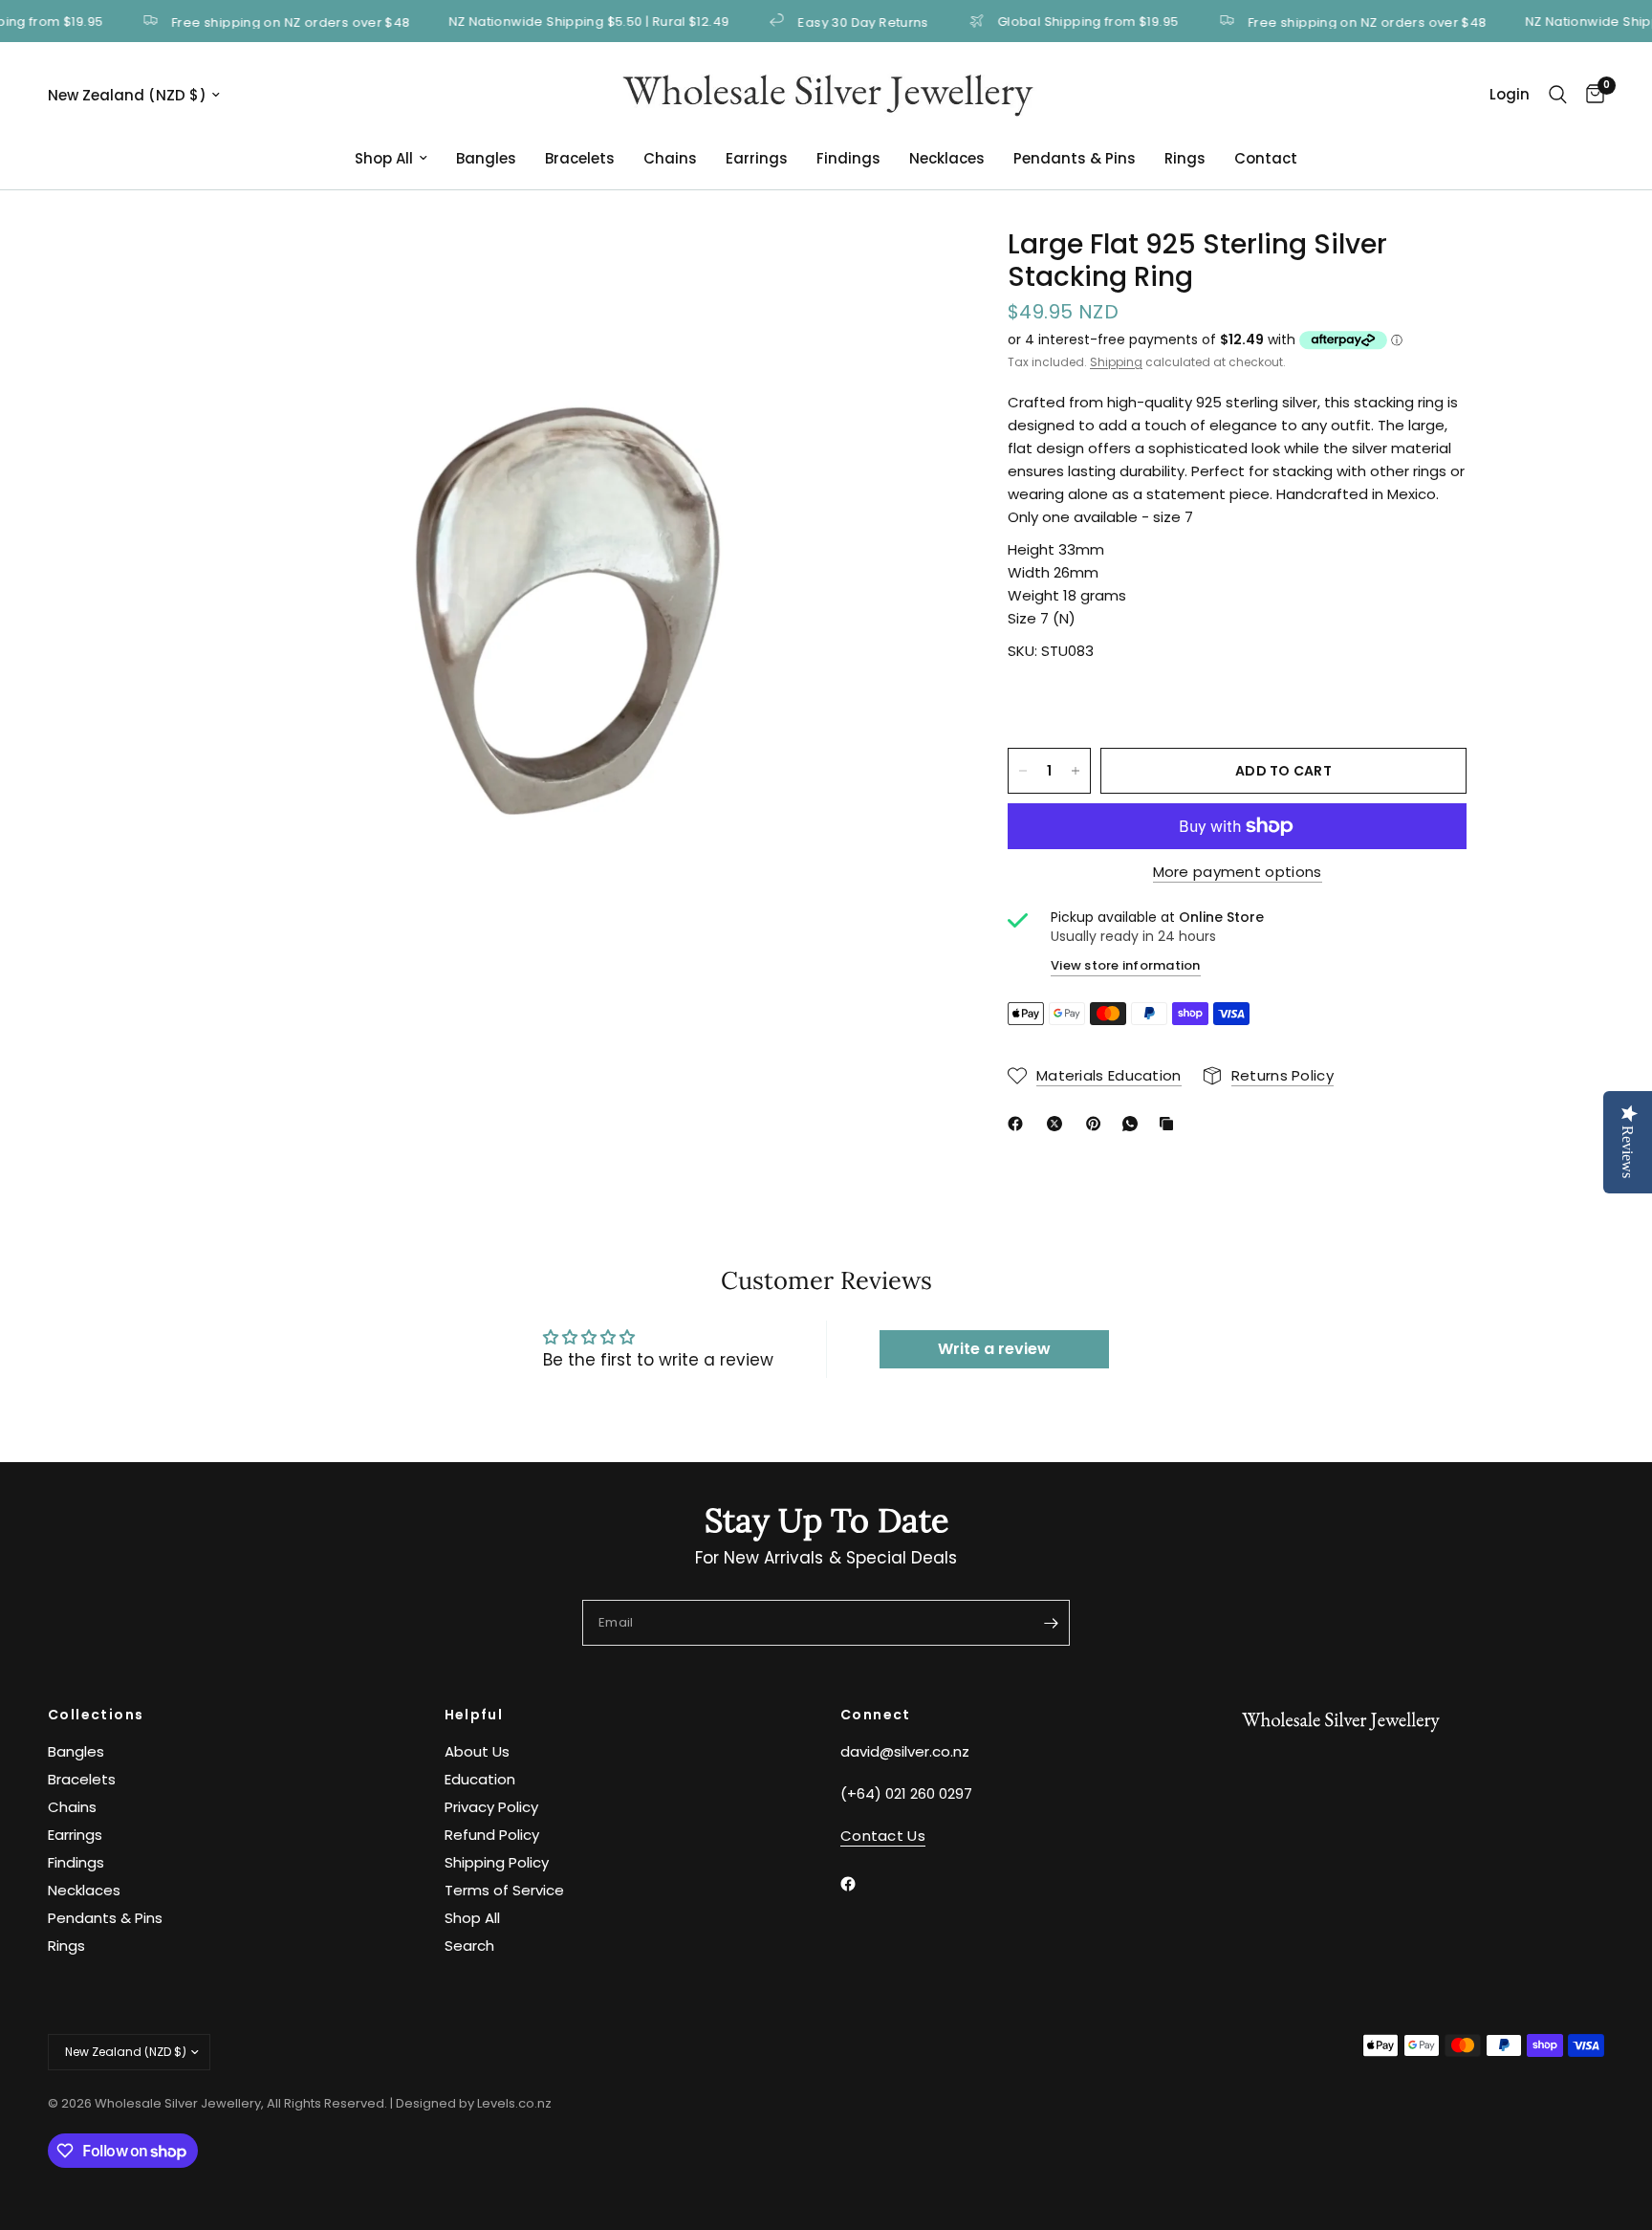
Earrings (757, 158)
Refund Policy (492, 1835)
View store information (1126, 965)
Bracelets (580, 158)
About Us (477, 1751)
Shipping (1116, 362)
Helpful (474, 1715)
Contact (1266, 158)
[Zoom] (910, 269)
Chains (670, 158)
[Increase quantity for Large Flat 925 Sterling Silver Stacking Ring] (1076, 771)
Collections (96, 1715)
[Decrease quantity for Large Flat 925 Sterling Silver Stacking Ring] (1023, 771)
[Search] (1558, 95)
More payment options (1238, 872)
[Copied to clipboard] (1170, 1124)
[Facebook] (1019, 1124)
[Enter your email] (1051, 1623)
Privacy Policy (491, 1807)
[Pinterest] (1098, 1124)
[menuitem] (391, 159)
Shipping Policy (497, 1862)
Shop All (384, 158)
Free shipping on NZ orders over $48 (252, 21)
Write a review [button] (994, 1349)
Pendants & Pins (1075, 158)
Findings (848, 158)
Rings (1185, 158)
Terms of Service (504, 1890)
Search (469, 1946)
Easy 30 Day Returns (824, 21)
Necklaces (947, 158)
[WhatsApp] (1134, 1124)
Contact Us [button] (883, 1836)
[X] (1058, 1124)
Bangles (486, 158)
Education (480, 1779)
